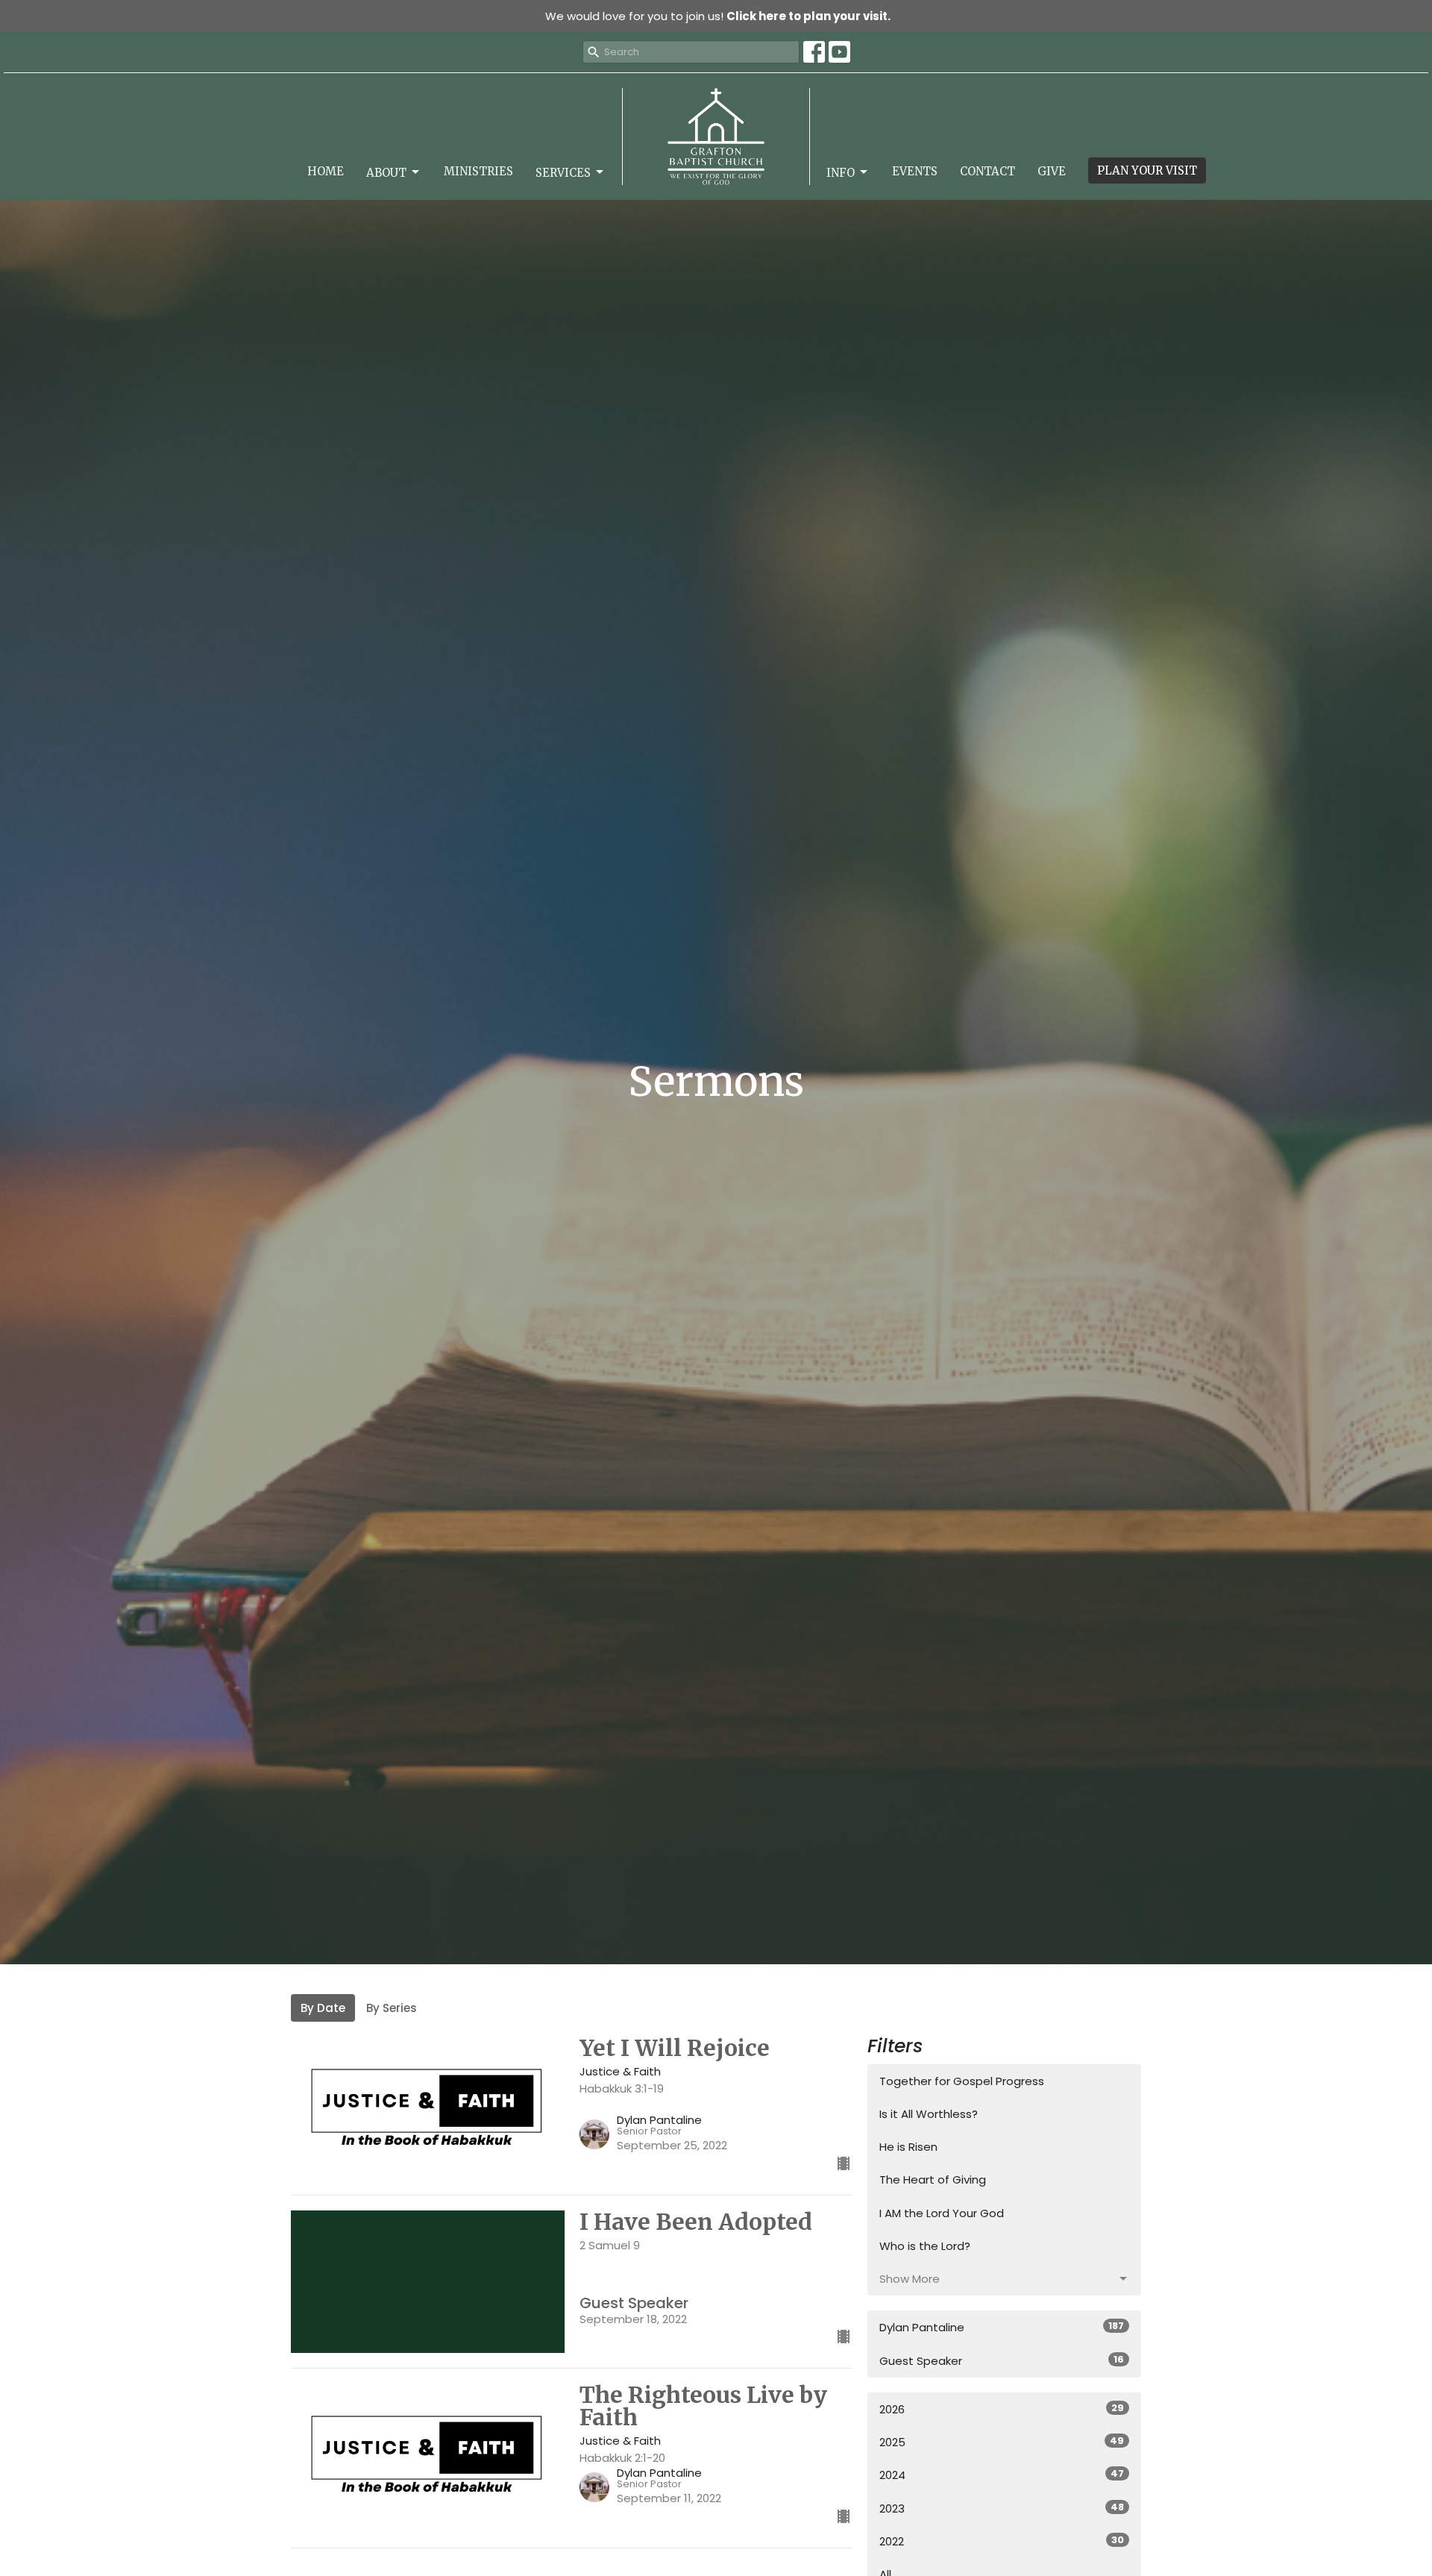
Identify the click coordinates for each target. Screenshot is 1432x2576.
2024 (1002, 2475)
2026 (1002, 2409)
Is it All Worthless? (929, 2114)
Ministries (478, 171)
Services (563, 173)
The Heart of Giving (933, 2179)
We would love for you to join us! (718, 16)
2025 (1002, 2442)
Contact (987, 171)
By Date (323, 2008)
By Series (392, 2008)
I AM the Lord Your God (942, 2213)
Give (1052, 171)
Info (841, 173)
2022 (1002, 2541)
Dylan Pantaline (1002, 2327)
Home (326, 171)
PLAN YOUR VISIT (1147, 170)
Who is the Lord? (925, 2246)
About (386, 173)
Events (915, 171)
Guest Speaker (1002, 2360)
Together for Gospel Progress (962, 2081)
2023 (1002, 2508)
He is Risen (908, 2147)
